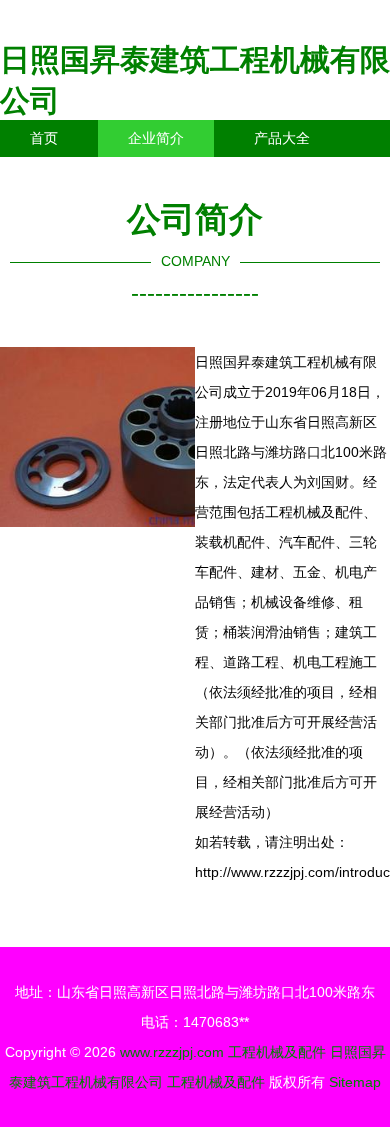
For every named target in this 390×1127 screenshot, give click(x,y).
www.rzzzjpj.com (172, 1052)
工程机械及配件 (277, 1052)
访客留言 (310, 175)
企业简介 (156, 138)
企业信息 (184, 175)
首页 (44, 138)
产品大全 (282, 138)
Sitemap (355, 1082)
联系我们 (58, 175)
